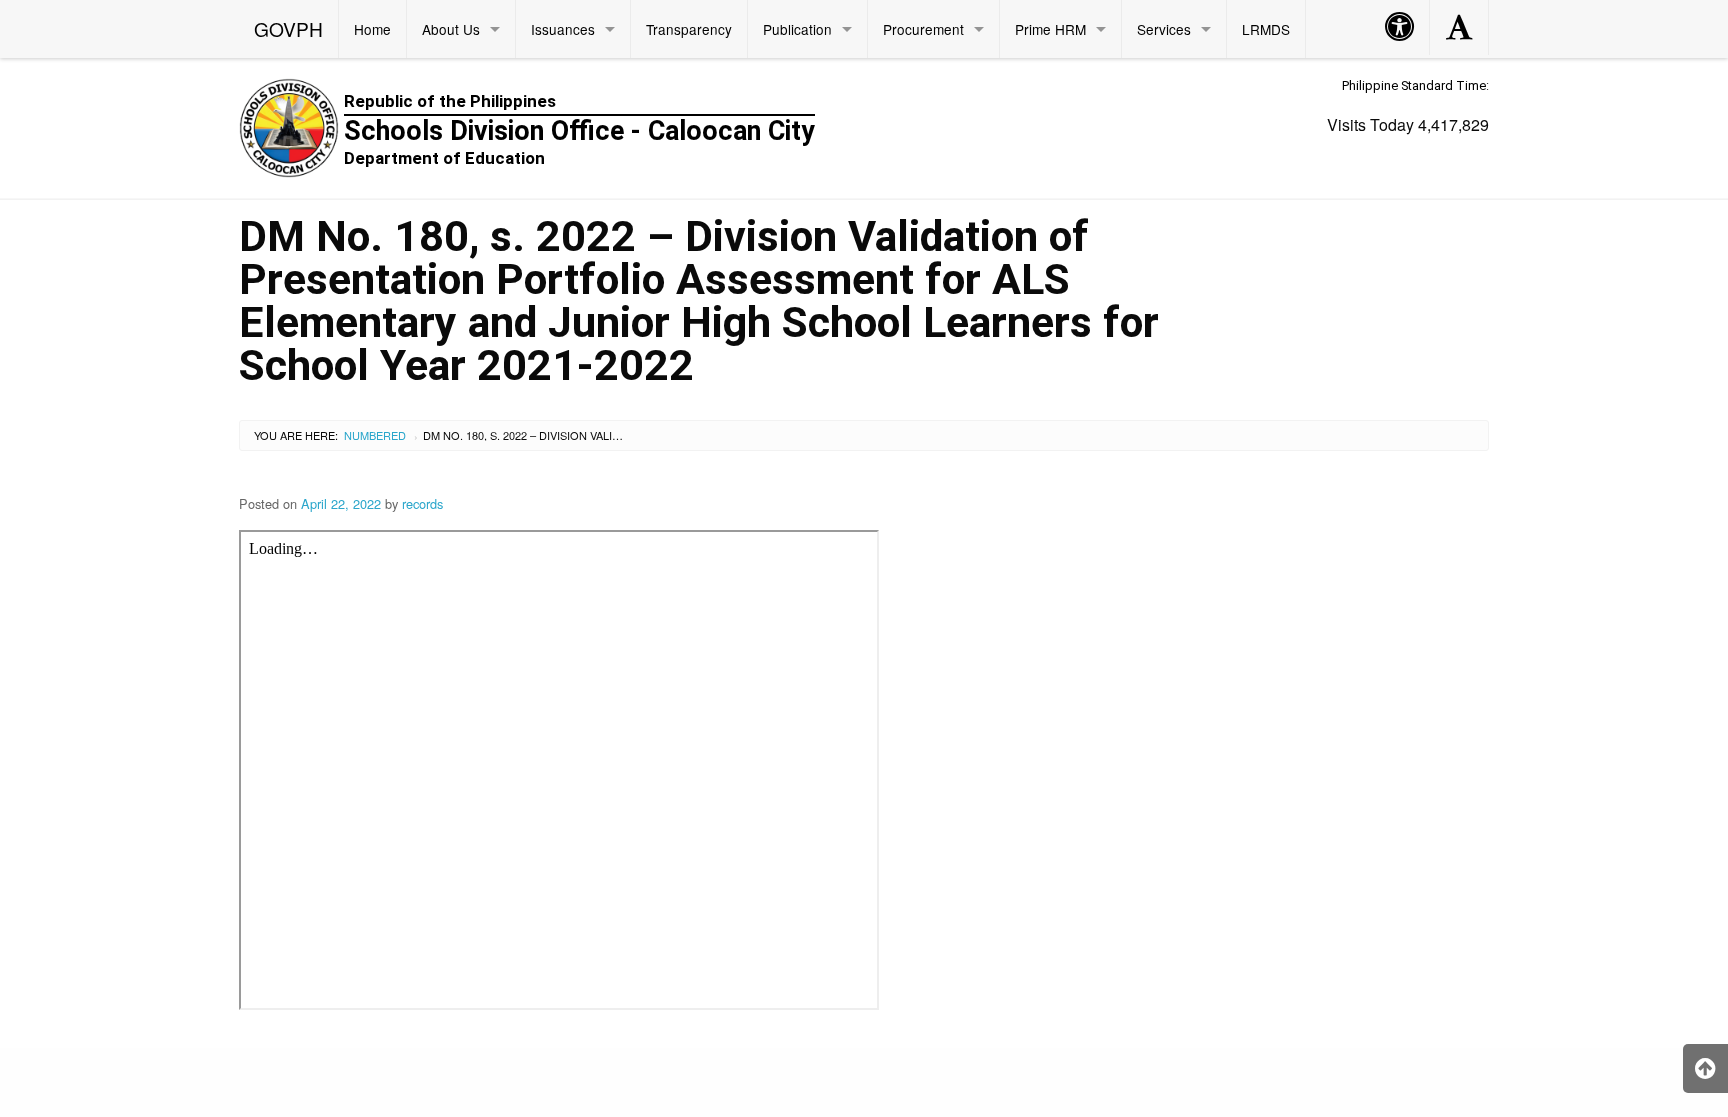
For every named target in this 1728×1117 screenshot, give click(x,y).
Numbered (375, 435)
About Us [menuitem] (451, 29)
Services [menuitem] (1164, 29)
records (422, 503)
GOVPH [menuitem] (288, 28)
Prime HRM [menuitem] (1050, 29)
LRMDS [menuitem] (1266, 29)
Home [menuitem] (372, 29)
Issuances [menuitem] (563, 29)
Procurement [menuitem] (923, 29)
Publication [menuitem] (797, 29)
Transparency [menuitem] (689, 29)
